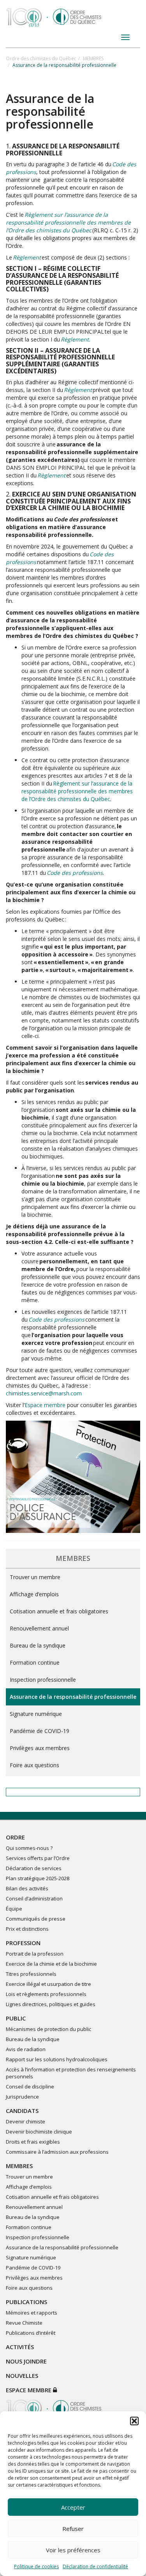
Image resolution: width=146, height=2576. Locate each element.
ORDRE (15, 1837)
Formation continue (35, 1662)
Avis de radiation (26, 2049)
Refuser (73, 2529)
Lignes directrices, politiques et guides (51, 2004)
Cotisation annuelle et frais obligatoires (59, 1611)
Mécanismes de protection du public (48, 2029)
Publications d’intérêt (31, 2333)
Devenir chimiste (26, 2121)
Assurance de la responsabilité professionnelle (73, 1697)
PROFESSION (23, 1943)
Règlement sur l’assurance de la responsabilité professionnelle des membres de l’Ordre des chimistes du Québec (77, 791)
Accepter (73, 2507)
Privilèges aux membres (40, 1748)
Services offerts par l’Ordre (38, 1858)
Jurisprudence (22, 2097)
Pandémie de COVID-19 (40, 1731)
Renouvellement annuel (39, 1628)
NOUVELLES (22, 2376)
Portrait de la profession (35, 1954)
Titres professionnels (31, 1974)
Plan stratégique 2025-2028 (38, 1878)
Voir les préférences (73, 2550)
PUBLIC (16, 2018)
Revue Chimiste (24, 2323)
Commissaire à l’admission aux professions (57, 2152)
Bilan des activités (27, 1888)
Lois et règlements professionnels (46, 1994)
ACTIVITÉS (20, 2347)
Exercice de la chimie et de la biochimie (51, 1964)
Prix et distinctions (27, 1929)
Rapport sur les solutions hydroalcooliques (57, 2059)
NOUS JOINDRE (26, 2361)
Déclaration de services (34, 1868)
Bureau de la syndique (38, 1645)
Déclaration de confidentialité (95, 2566)
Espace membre (45, 1405)
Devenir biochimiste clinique (39, 2132)
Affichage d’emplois (34, 1594)
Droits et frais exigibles (33, 2142)
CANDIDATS (22, 2111)
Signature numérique (36, 1714)
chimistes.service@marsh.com (44, 1393)
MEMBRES (93, 58)
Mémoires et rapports (32, 2313)
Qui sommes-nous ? (29, 1848)
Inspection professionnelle (43, 1680)
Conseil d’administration (34, 1898)
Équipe (14, 1909)
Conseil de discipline (30, 2087)
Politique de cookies (36, 2566)
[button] (134, 2421)
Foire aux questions (34, 1765)
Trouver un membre (35, 1577)
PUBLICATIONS (26, 2302)
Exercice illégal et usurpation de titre (48, 1984)
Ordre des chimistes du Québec (41, 58)
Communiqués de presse (36, 1919)
